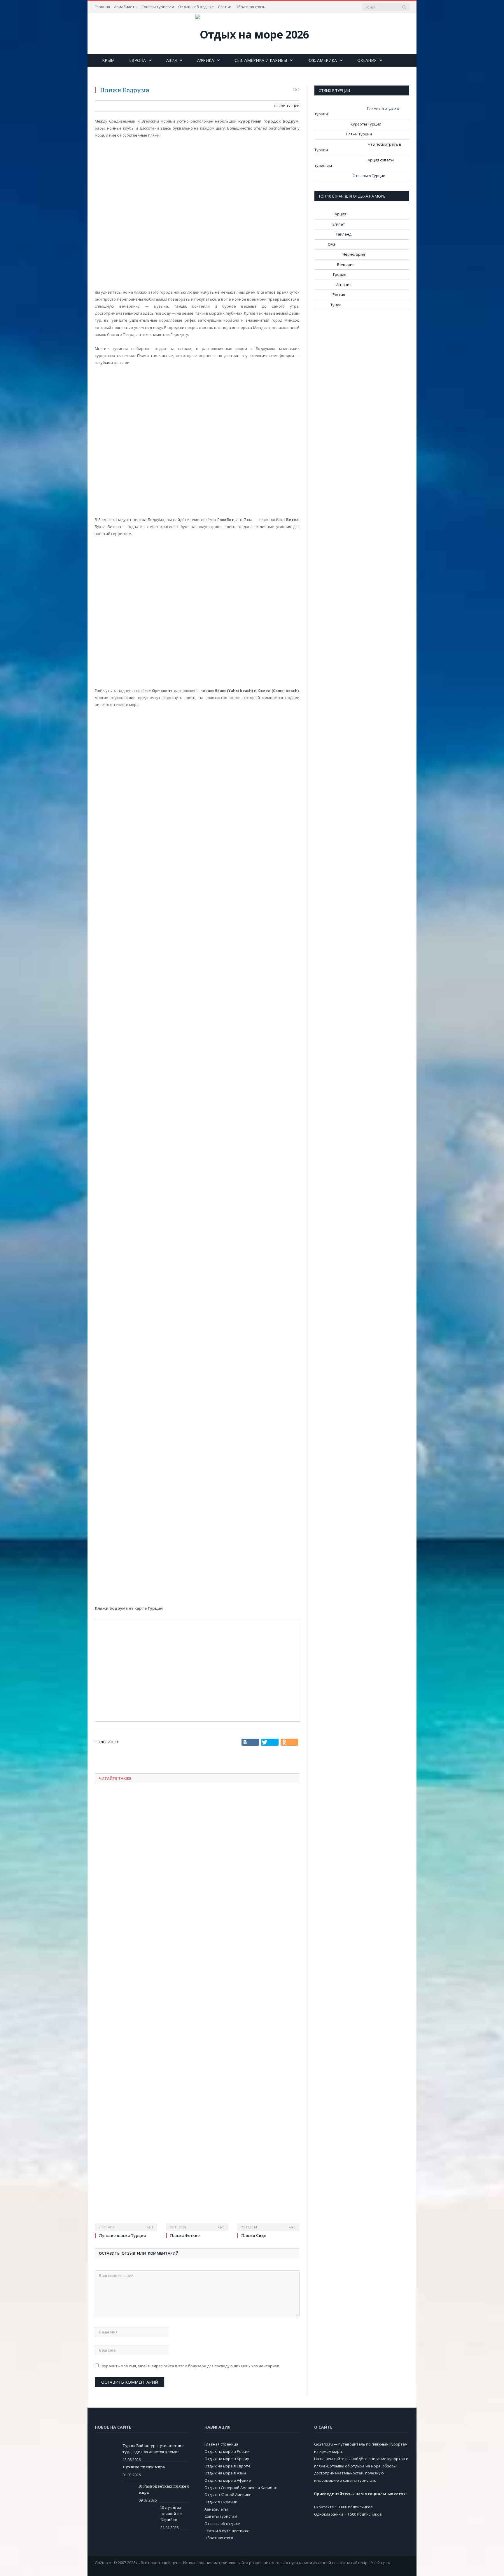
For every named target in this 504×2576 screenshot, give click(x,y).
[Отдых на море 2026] (252, 33)
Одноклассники (329, 2514)
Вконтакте (324, 2507)
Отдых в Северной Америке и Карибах (241, 2488)
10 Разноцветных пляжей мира (164, 2489)
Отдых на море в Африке (228, 2480)
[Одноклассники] (289, 1742)
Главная (102, 7)
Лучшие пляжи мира (144, 2467)
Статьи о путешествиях (227, 2531)
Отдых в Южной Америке (228, 2495)
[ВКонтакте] (250, 1742)
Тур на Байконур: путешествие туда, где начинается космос (153, 2449)
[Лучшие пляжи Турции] (126, 2010)
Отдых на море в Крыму (227, 2459)
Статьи (225, 7)
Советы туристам (158, 7)
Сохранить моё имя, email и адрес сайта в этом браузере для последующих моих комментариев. (190, 2366)
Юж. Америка (322, 60)
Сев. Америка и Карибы (261, 60)
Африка (206, 60)
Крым (108, 60)
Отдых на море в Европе (228, 2466)
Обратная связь (250, 7)
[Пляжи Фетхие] (197, 2010)
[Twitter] (270, 1742)
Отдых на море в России (227, 2451)
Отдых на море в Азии (225, 2473)
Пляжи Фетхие (185, 2235)
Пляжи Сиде (254, 2235)
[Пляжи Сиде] (268, 2010)
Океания (367, 60)
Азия (171, 60)
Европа (138, 60)
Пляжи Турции (287, 106)
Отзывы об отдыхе (196, 7)
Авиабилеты (126, 7)
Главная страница (221, 2444)
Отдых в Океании (221, 2502)
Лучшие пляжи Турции (123, 2235)
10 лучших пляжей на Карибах (171, 2514)
